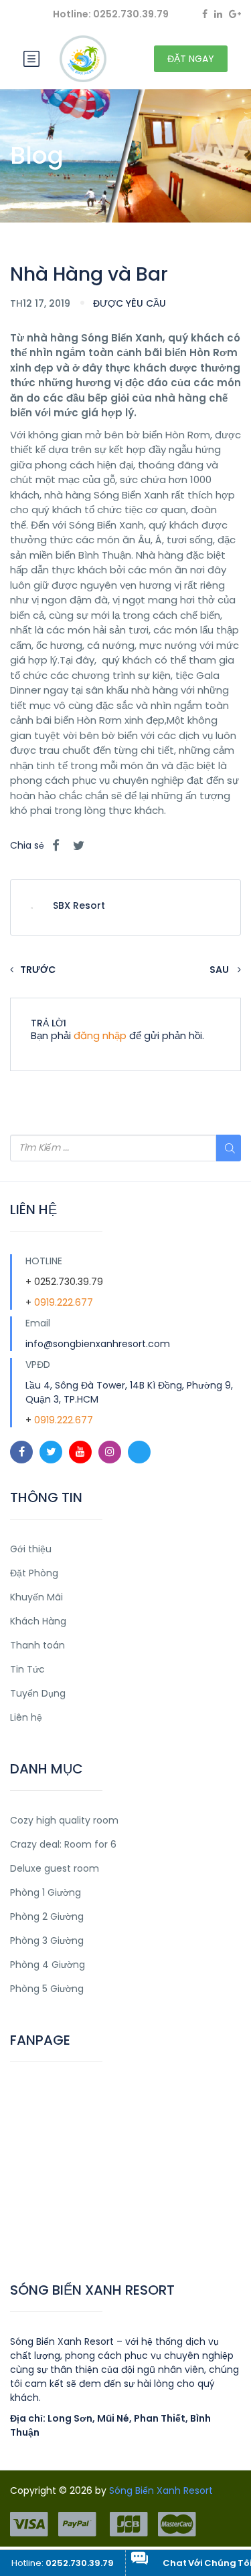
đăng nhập (100, 1035)
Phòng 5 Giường (47, 1989)
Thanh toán (37, 1645)
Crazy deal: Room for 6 (63, 1844)
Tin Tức (27, 1669)
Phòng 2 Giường (47, 1916)
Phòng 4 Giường (48, 1965)
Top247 (28, 2239)
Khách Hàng (38, 1621)
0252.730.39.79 (69, 1282)
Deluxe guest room (55, 1868)
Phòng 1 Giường (46, 1892)
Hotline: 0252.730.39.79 (111, 14)
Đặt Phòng (34, 1573)
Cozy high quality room (64, 1820)
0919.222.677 (64, 1302)
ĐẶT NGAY (191, 59)
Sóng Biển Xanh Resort (161, 2490)
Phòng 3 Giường (47, 1941)
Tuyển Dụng (38, 1693)
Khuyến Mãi (36, 1597)
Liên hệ (26, 1717)
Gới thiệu (31, 1549)
